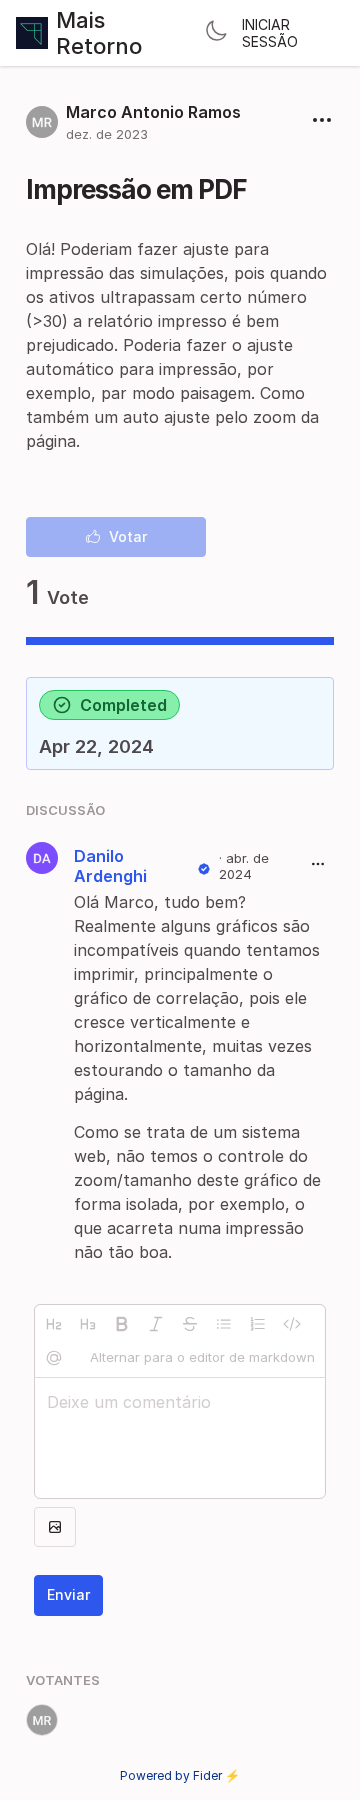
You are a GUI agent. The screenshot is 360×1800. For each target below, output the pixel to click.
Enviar (68, 1594)
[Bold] (122, 1324)
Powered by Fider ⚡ (180, 1775)
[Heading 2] (54, 1324)
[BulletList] (224, 1324)
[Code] (292, 1324)
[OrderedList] (258, 1324)
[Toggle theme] (216, 33)
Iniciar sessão (270, 33)
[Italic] (156, 1324)
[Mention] (54, 1358)
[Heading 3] (88, 1324)
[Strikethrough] (190, 1324)
